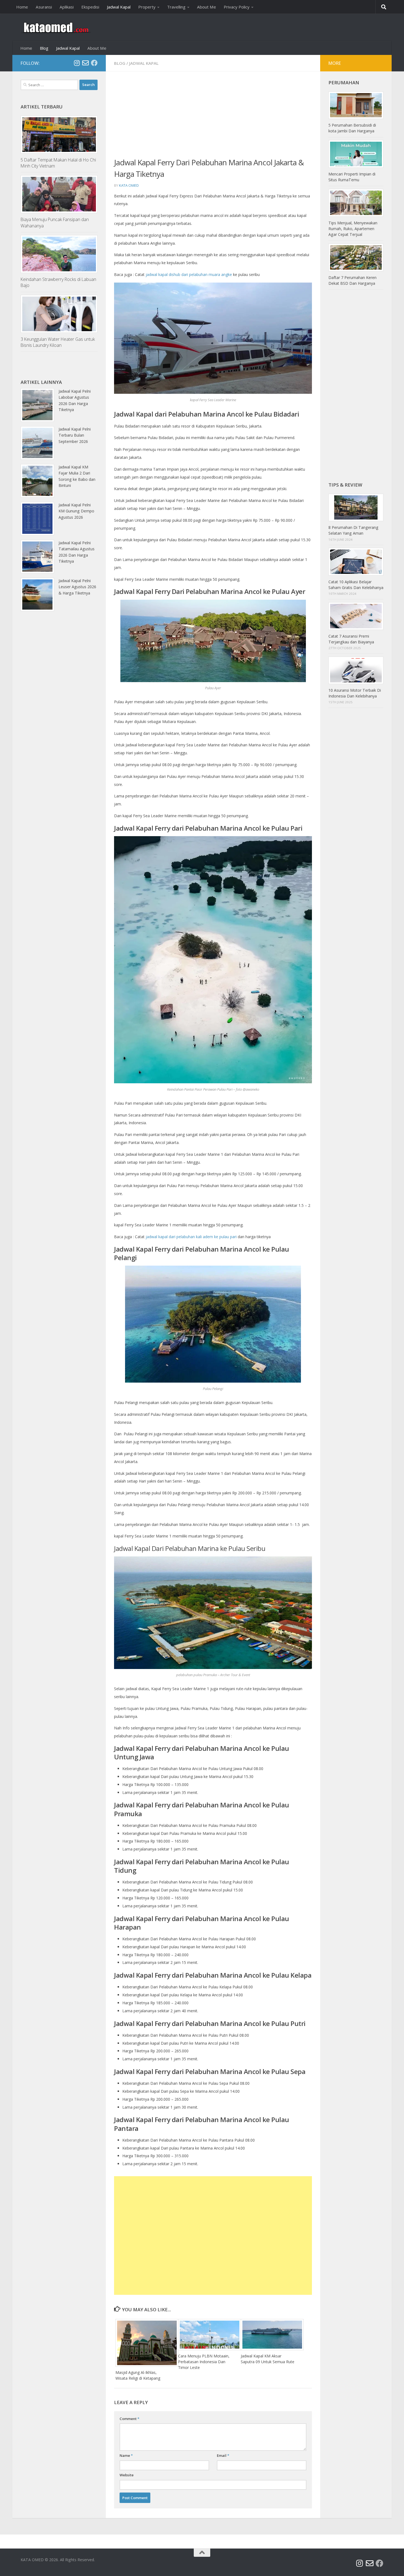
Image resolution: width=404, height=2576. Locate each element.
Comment (129, 2419)
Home (22, 7)
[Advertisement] (213, 118)
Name (126, 2455)
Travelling (176, 7)
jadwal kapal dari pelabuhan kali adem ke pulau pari (191, 1237)
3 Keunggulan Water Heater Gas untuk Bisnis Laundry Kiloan (58, 342)
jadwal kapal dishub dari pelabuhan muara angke (189, 274)
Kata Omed (129, 185)
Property (147, 7)
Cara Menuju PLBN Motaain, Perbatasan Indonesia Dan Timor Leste (204, 2362)
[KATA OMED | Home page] (56, 27)
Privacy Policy (237, 7)
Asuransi (44, 7)
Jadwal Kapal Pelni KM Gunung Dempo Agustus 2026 (76, 511)
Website (127, 2475)
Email (223, 2455)
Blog (44, 48)
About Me (207, 7)
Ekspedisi (90, 7)
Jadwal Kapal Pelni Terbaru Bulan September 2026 (75, 435)
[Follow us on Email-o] (85, 63)
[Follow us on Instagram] (77, 63)
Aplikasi (67, 7)
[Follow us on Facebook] (94, 63)
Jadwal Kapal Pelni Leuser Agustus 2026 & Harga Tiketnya (77, 587)
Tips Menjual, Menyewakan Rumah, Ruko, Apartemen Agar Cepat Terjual (353, 229)
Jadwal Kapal (119, 7)
